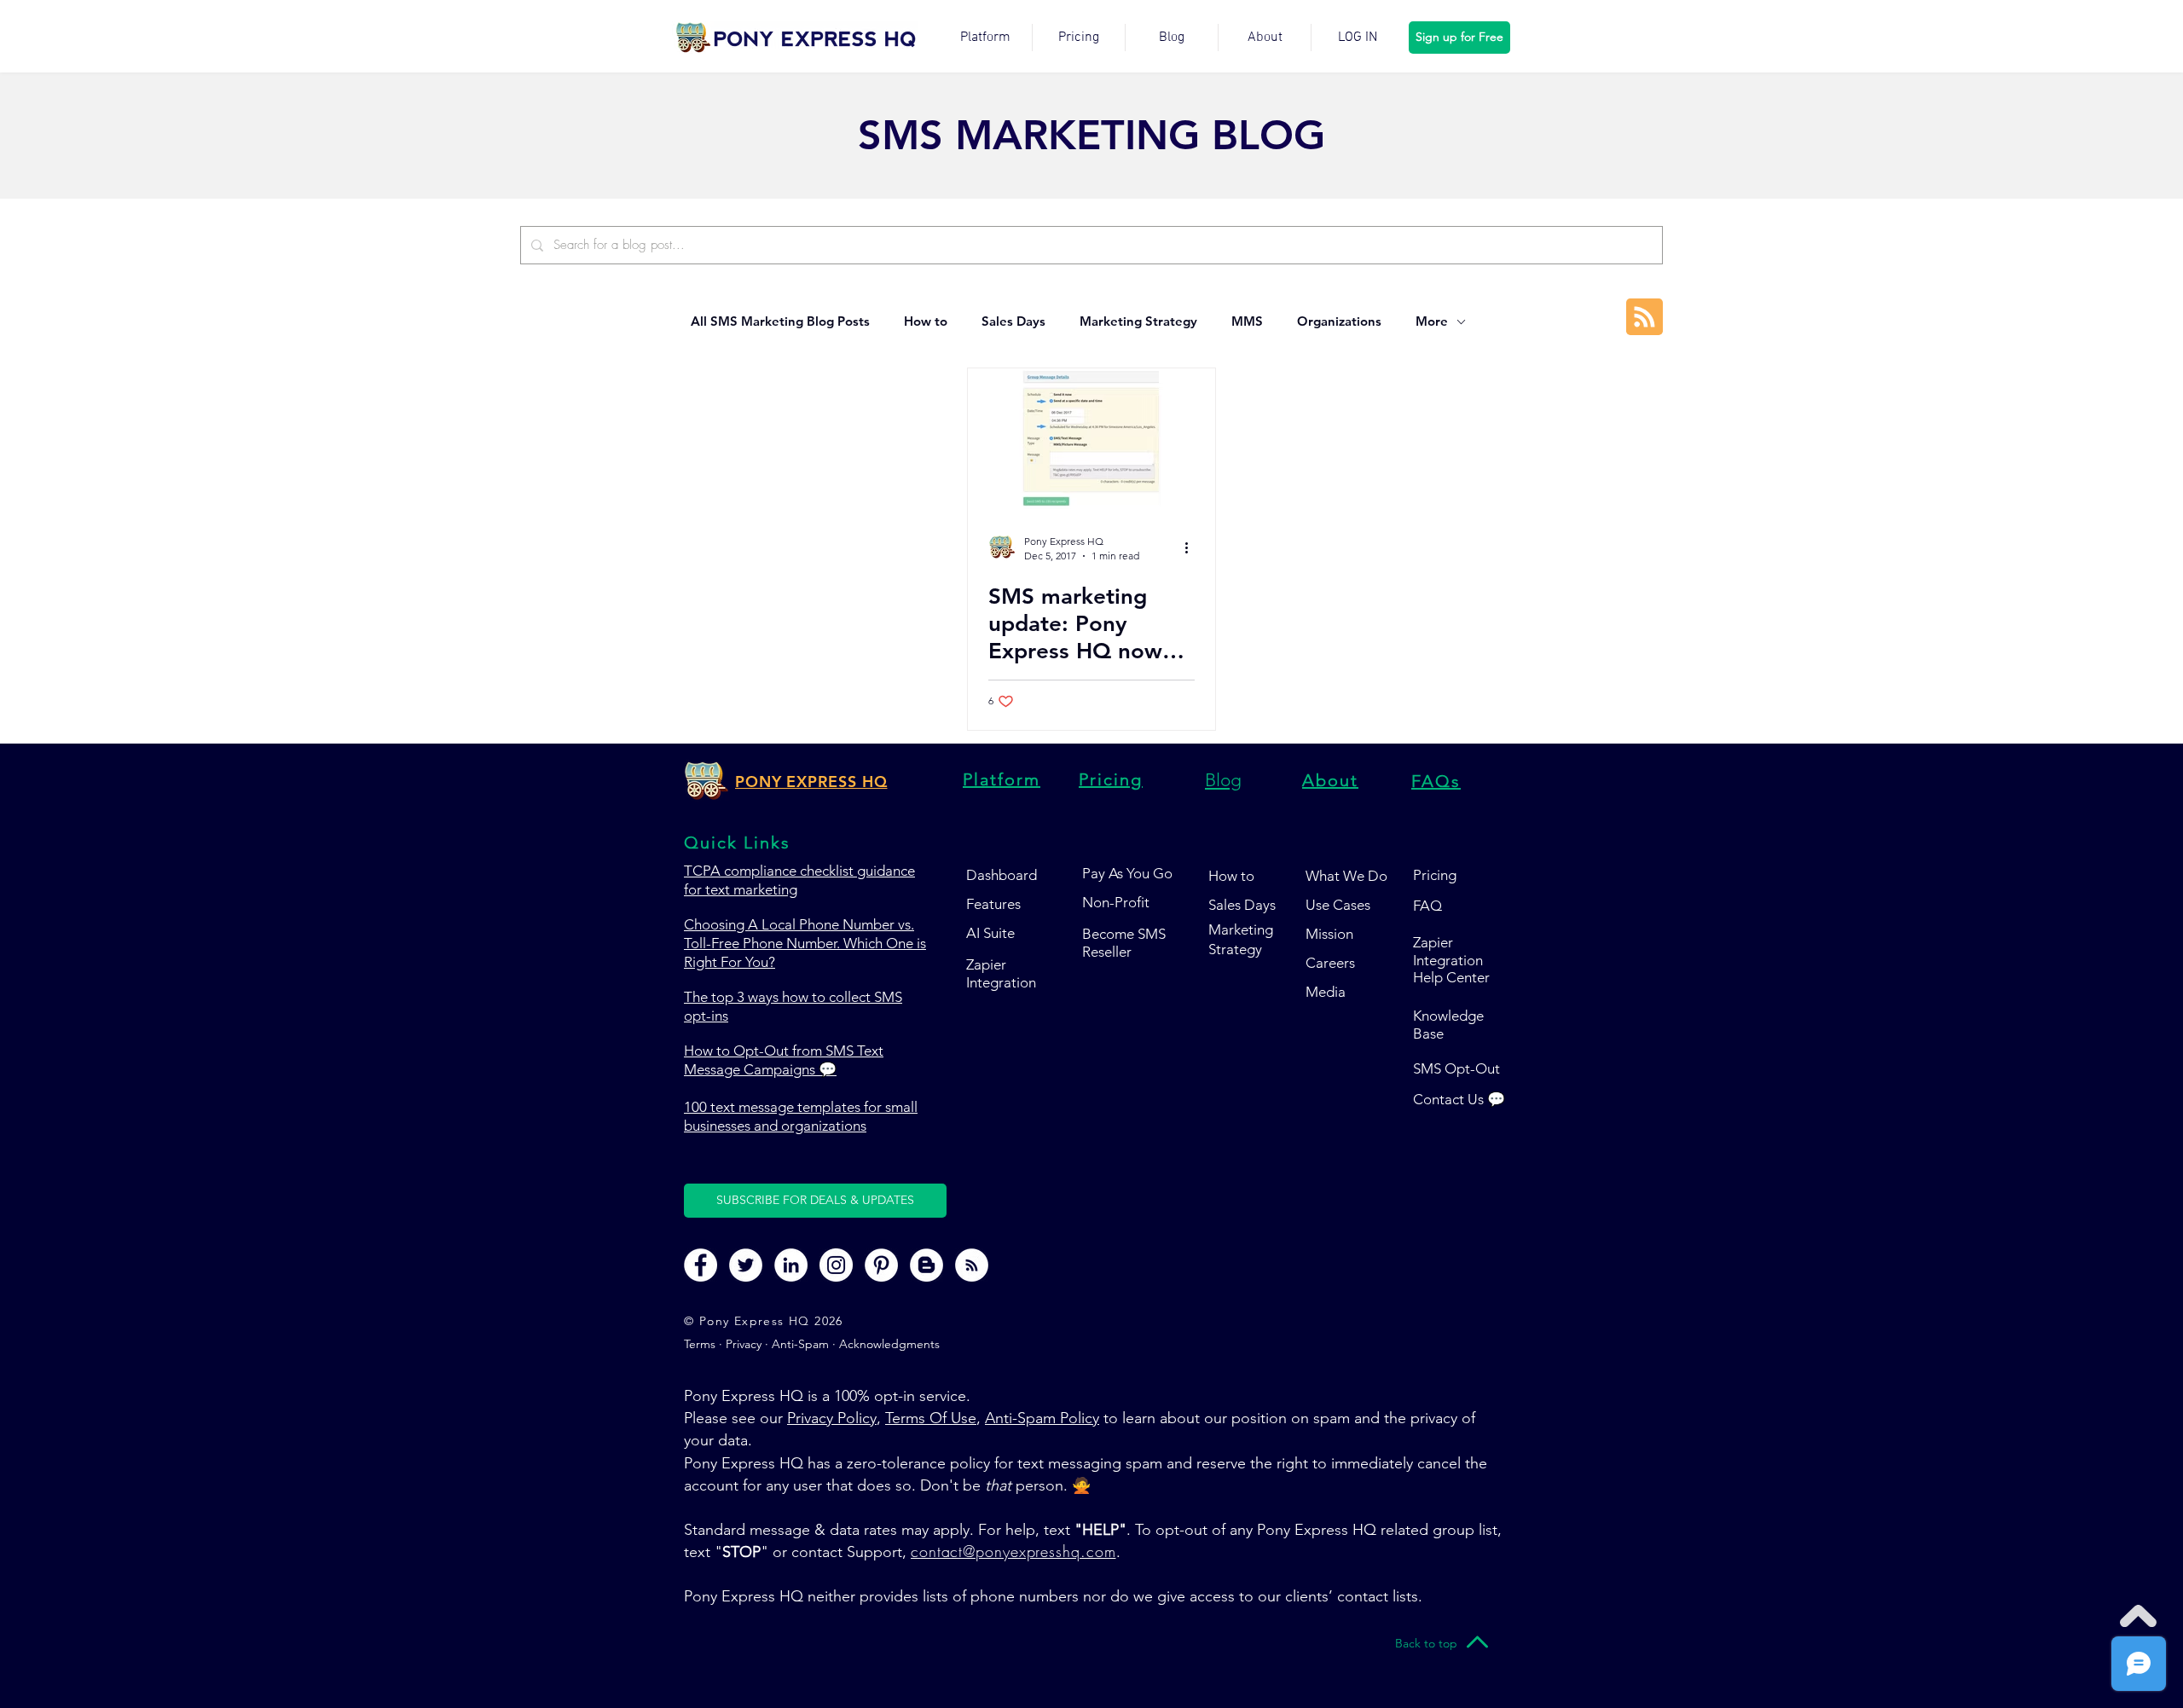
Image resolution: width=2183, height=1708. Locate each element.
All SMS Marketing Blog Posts (780, 321)
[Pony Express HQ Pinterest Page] (881, 1265)
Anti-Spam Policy (1042, 1418)
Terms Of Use (931, 1418)
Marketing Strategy (1138, 321)
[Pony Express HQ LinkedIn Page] (791, 1265)
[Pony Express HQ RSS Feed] (972, 1265)
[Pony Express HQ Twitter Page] (746, 1265)
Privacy (744, 1344)
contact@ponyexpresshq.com (1013, 1551)
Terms (701, 1344)
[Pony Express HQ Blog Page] (926, 1265)
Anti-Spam (800, 1344)
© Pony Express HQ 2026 (764, 1321)
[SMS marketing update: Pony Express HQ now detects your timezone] (1091, 439)
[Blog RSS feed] (1644, 318)
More (1432, 321)
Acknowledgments (889, 1344)
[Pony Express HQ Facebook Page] (701, 1265)
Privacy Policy (832, 1418)
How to (926, 321)
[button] (815, 1201)
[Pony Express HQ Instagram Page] (836, 1265)
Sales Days (1013, 321)
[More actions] (1192, 547)
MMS (1247, 321)
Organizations (1339, 321)
